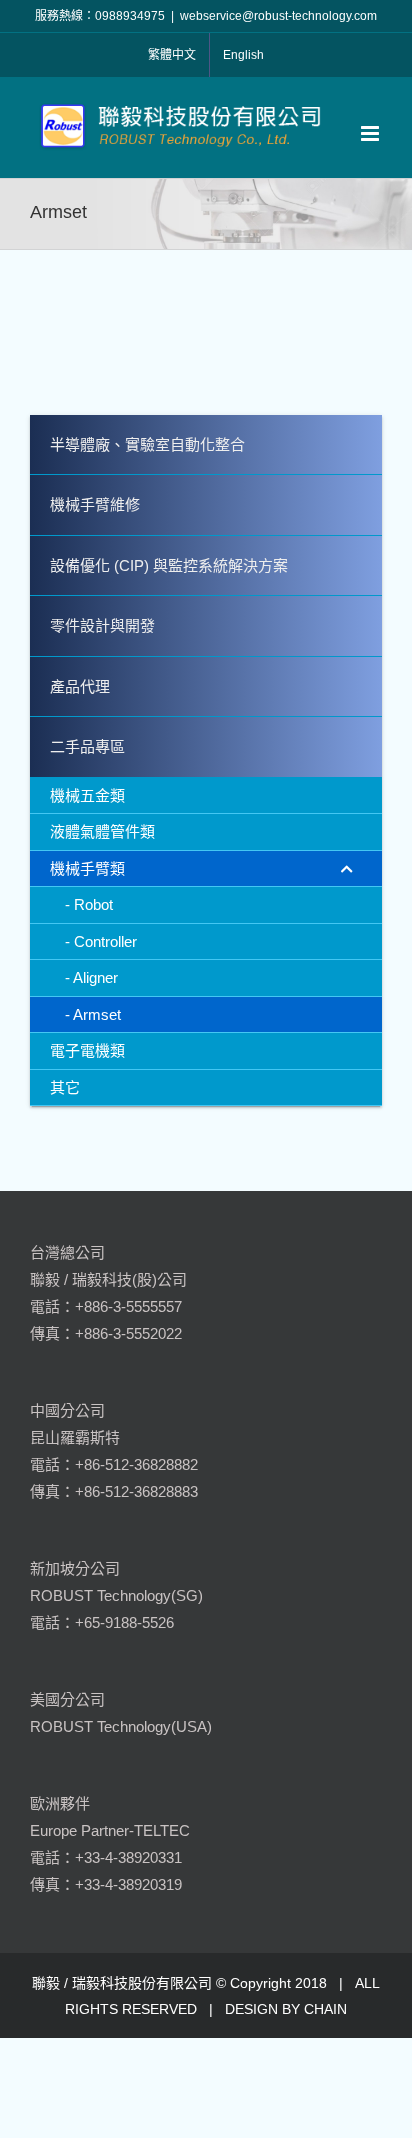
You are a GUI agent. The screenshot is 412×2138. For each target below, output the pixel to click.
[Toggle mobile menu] (371, 133)
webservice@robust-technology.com (278, 16)
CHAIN (325, 2009)
